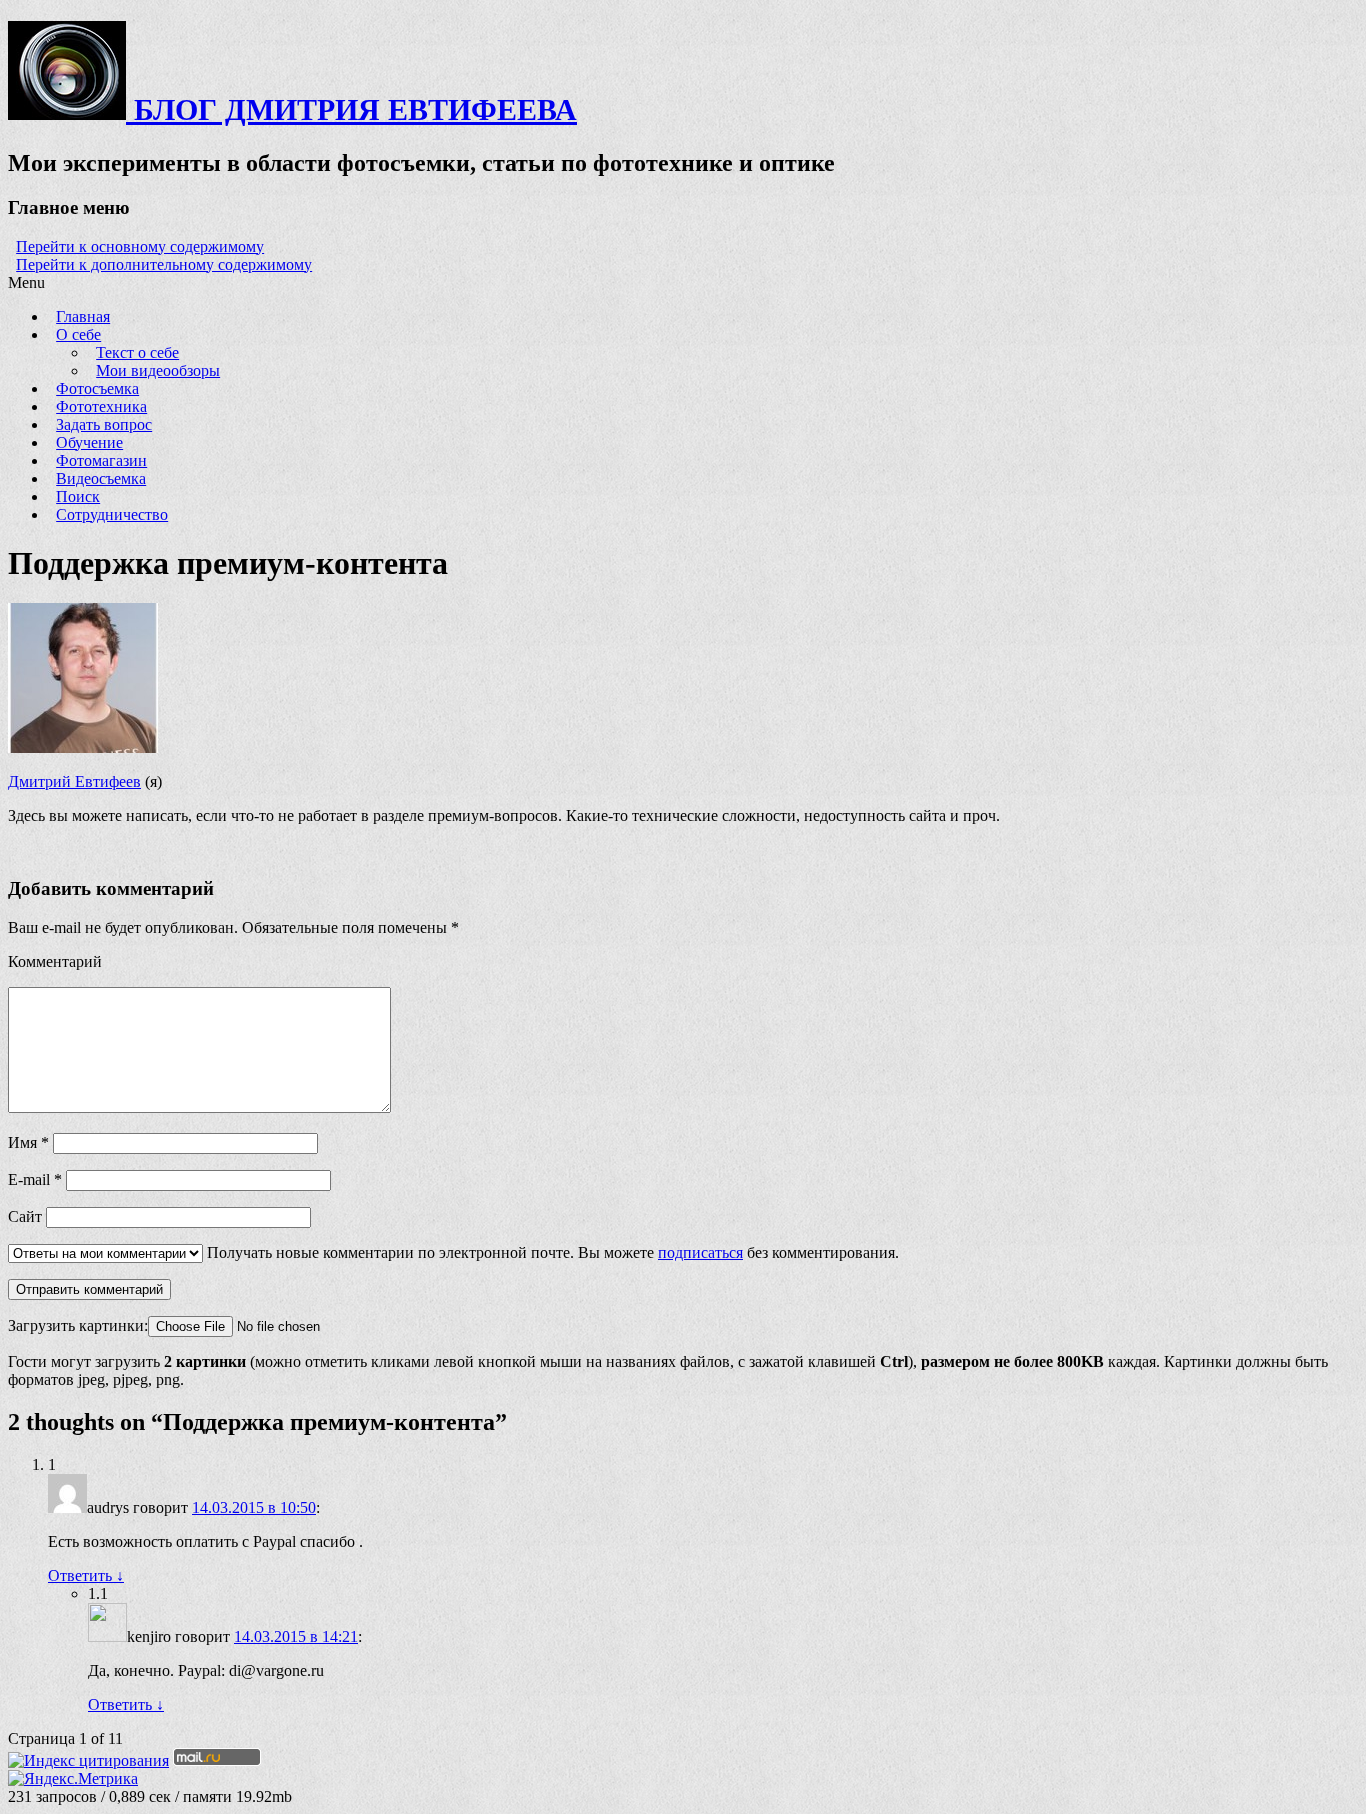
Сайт (25, 1216)
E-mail (35, 1179)
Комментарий (55, 961)
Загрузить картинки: (78, 1325)
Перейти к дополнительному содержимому (164, 264)
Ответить (86, 1575)
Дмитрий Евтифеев (74, 781)
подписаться (700, 1252)
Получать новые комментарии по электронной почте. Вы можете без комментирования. (551, 1252)
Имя (28, 1142)
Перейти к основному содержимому (140, 246)
